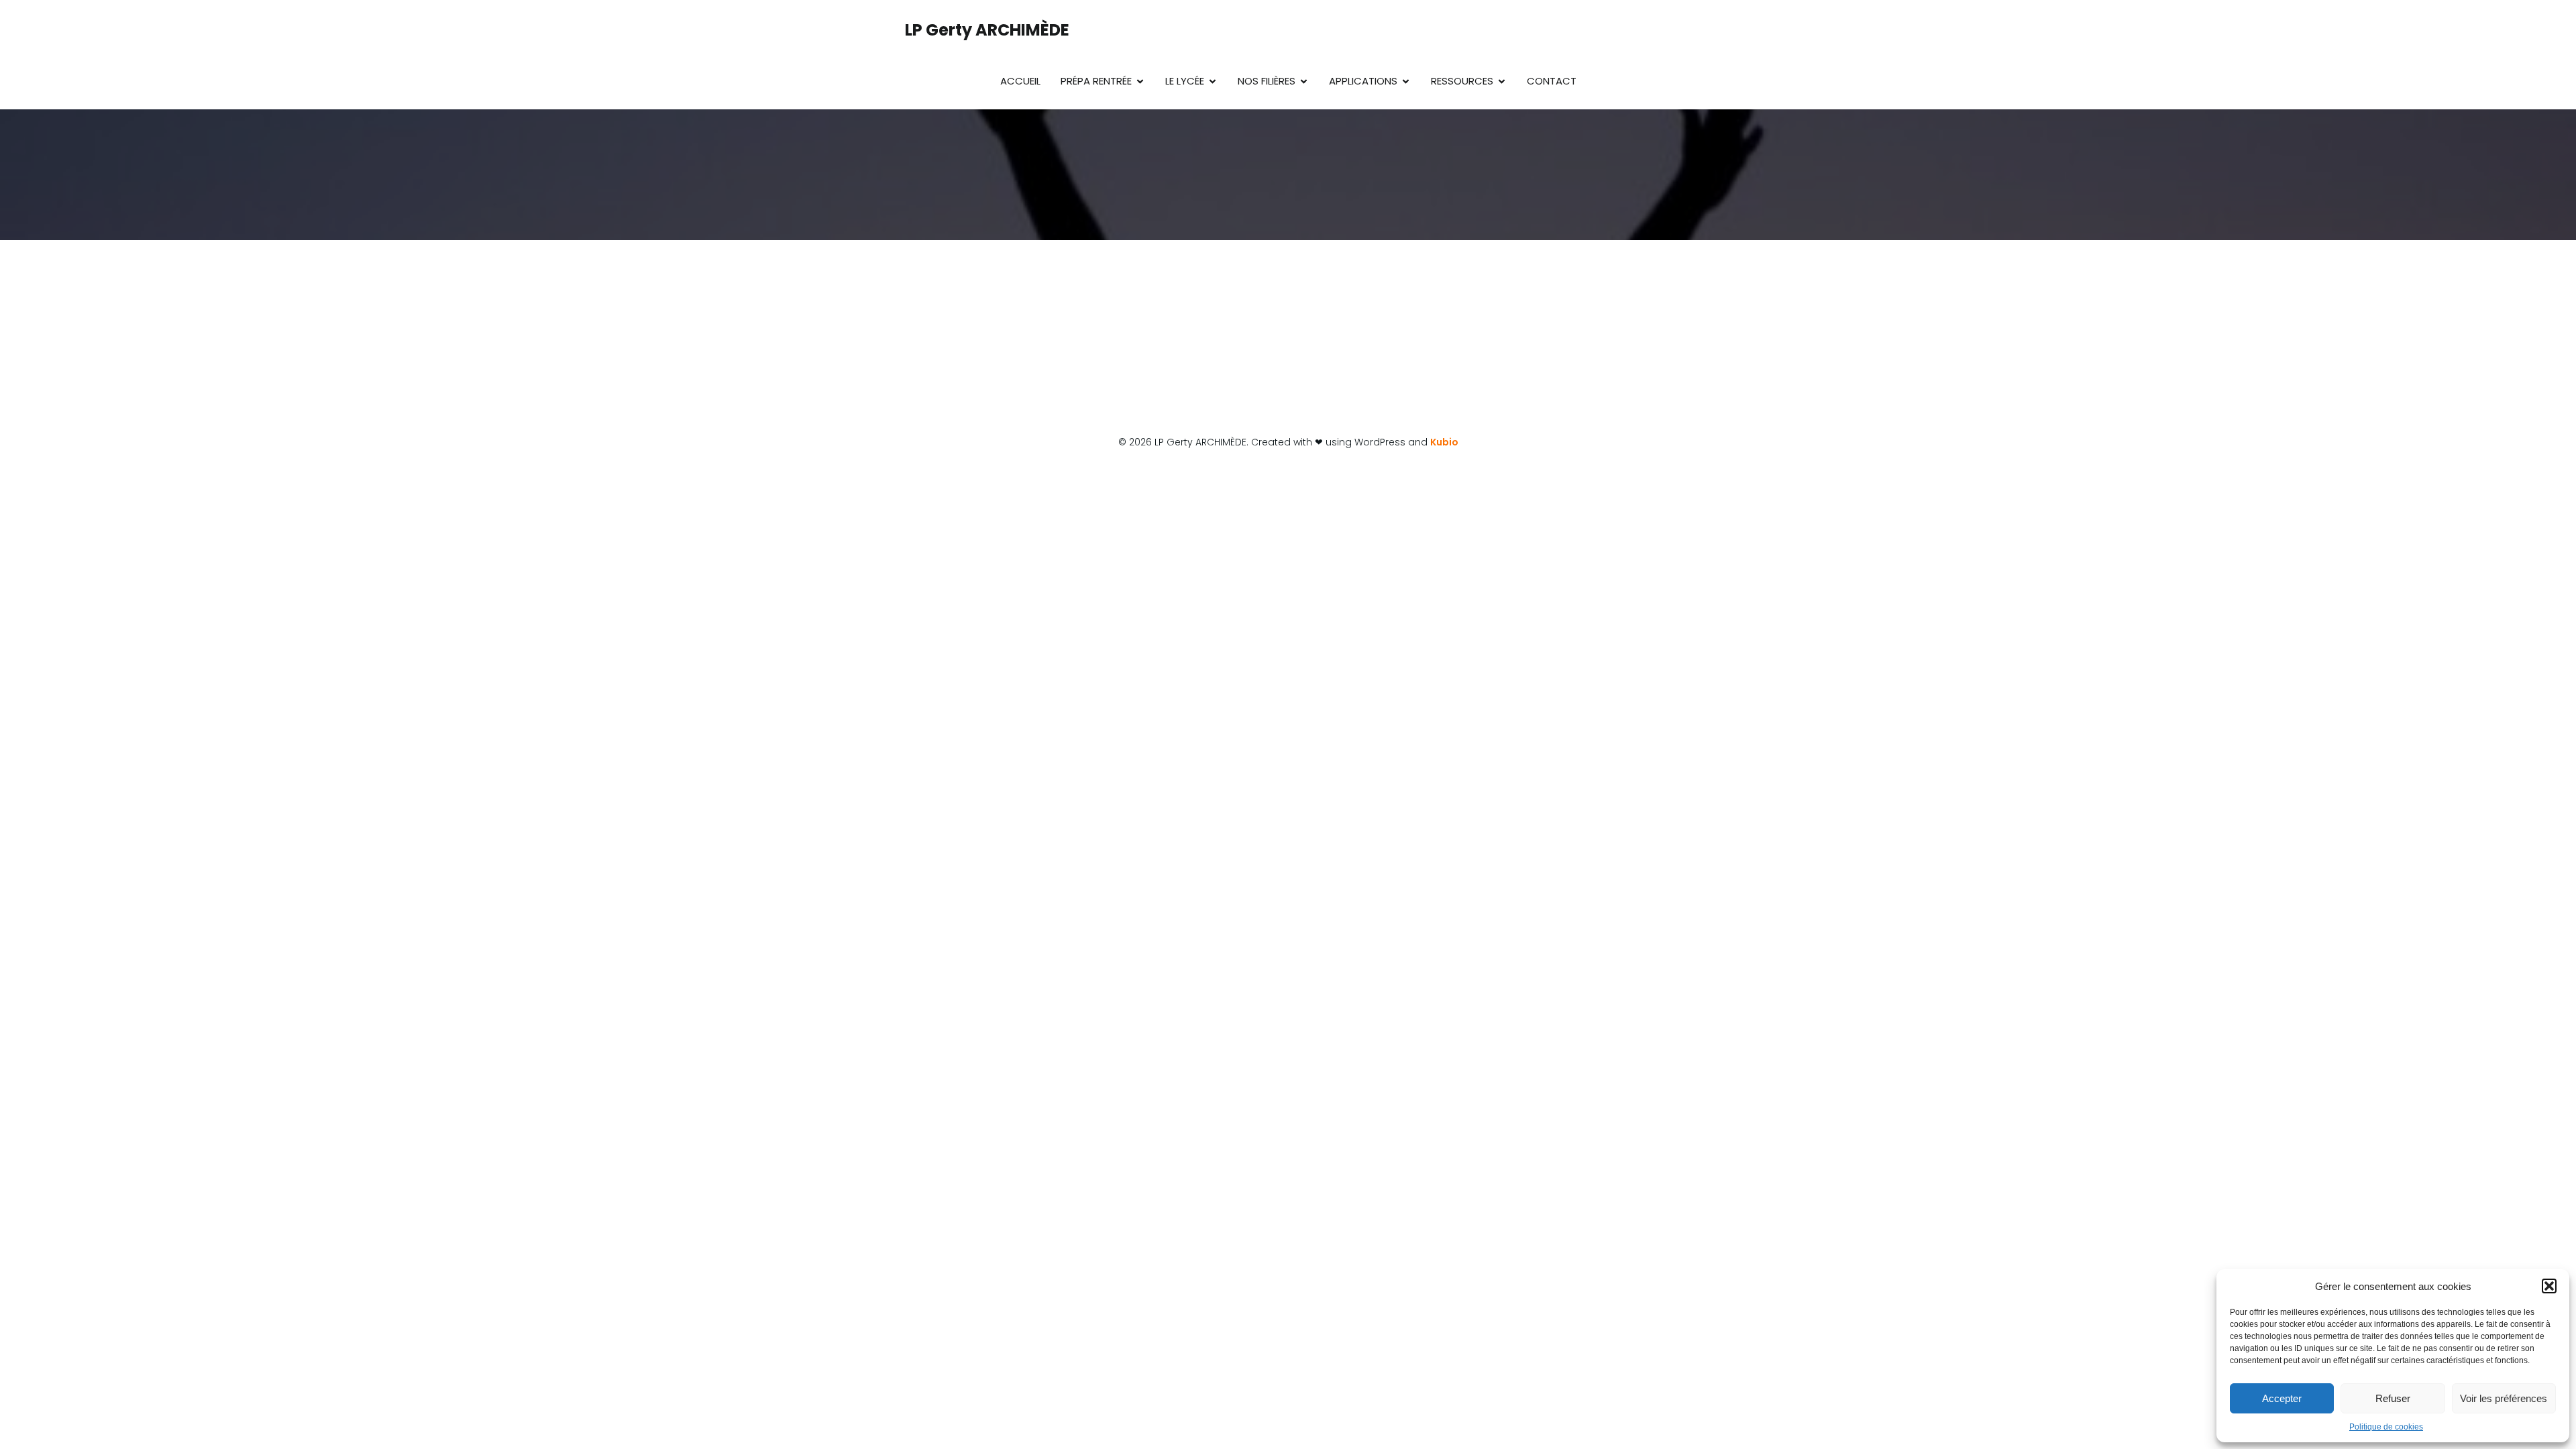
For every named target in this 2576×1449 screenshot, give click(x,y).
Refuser (2393, 1398)
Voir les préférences (2504, 1398)
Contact (1552, 81)
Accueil (1020, 81)
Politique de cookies (2386, 1427)
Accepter (2282, 1398)
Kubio (1444, 442)
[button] (2549, 1286)
